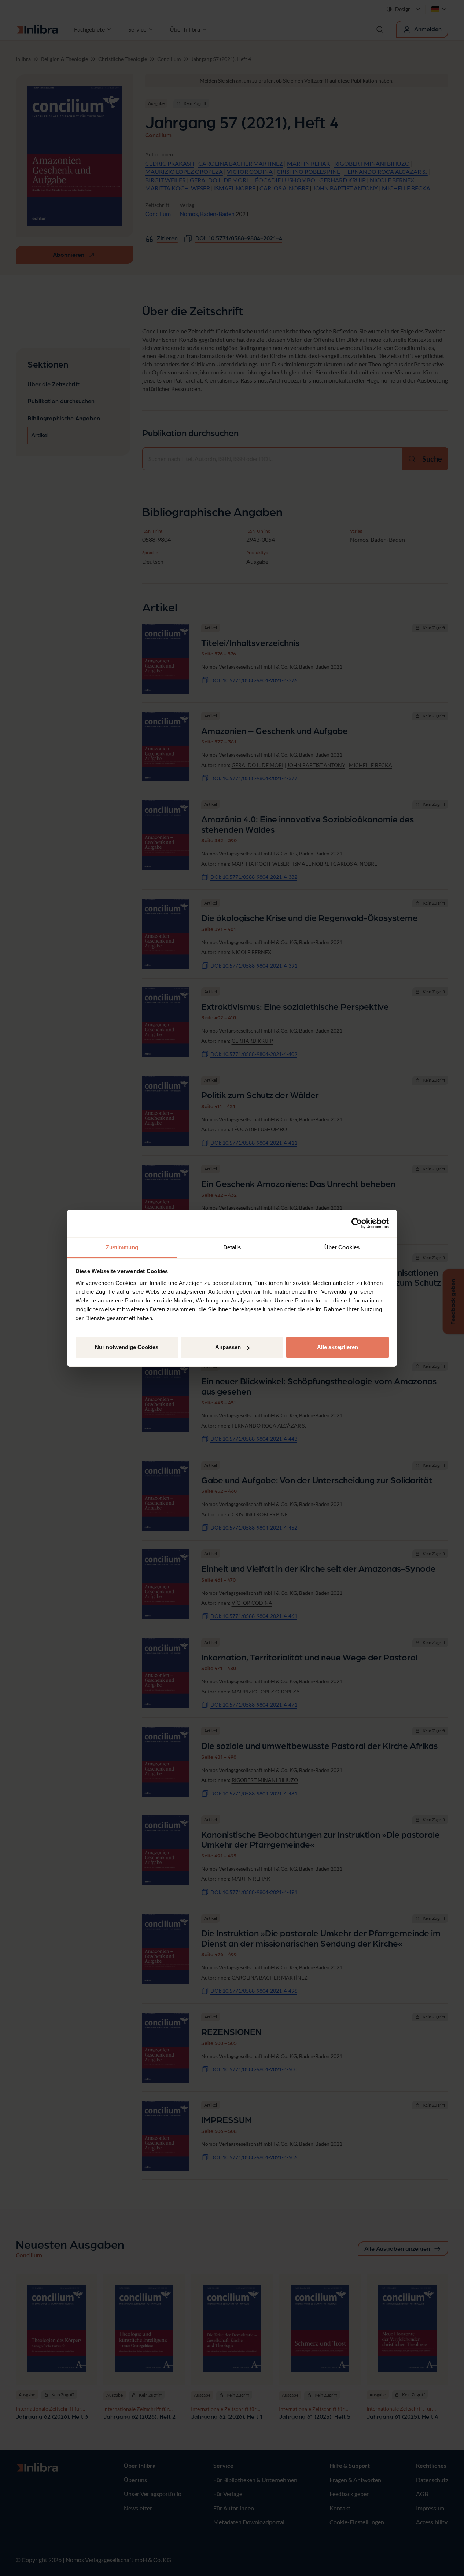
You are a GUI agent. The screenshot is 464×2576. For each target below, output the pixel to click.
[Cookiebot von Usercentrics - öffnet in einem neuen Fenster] (357, 1223)
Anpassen (228, 1347)
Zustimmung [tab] (122, 1247)
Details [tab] (232, 1247)
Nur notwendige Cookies (127, 1347)
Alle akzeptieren (338, 1347)
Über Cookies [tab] (342, 1247)
